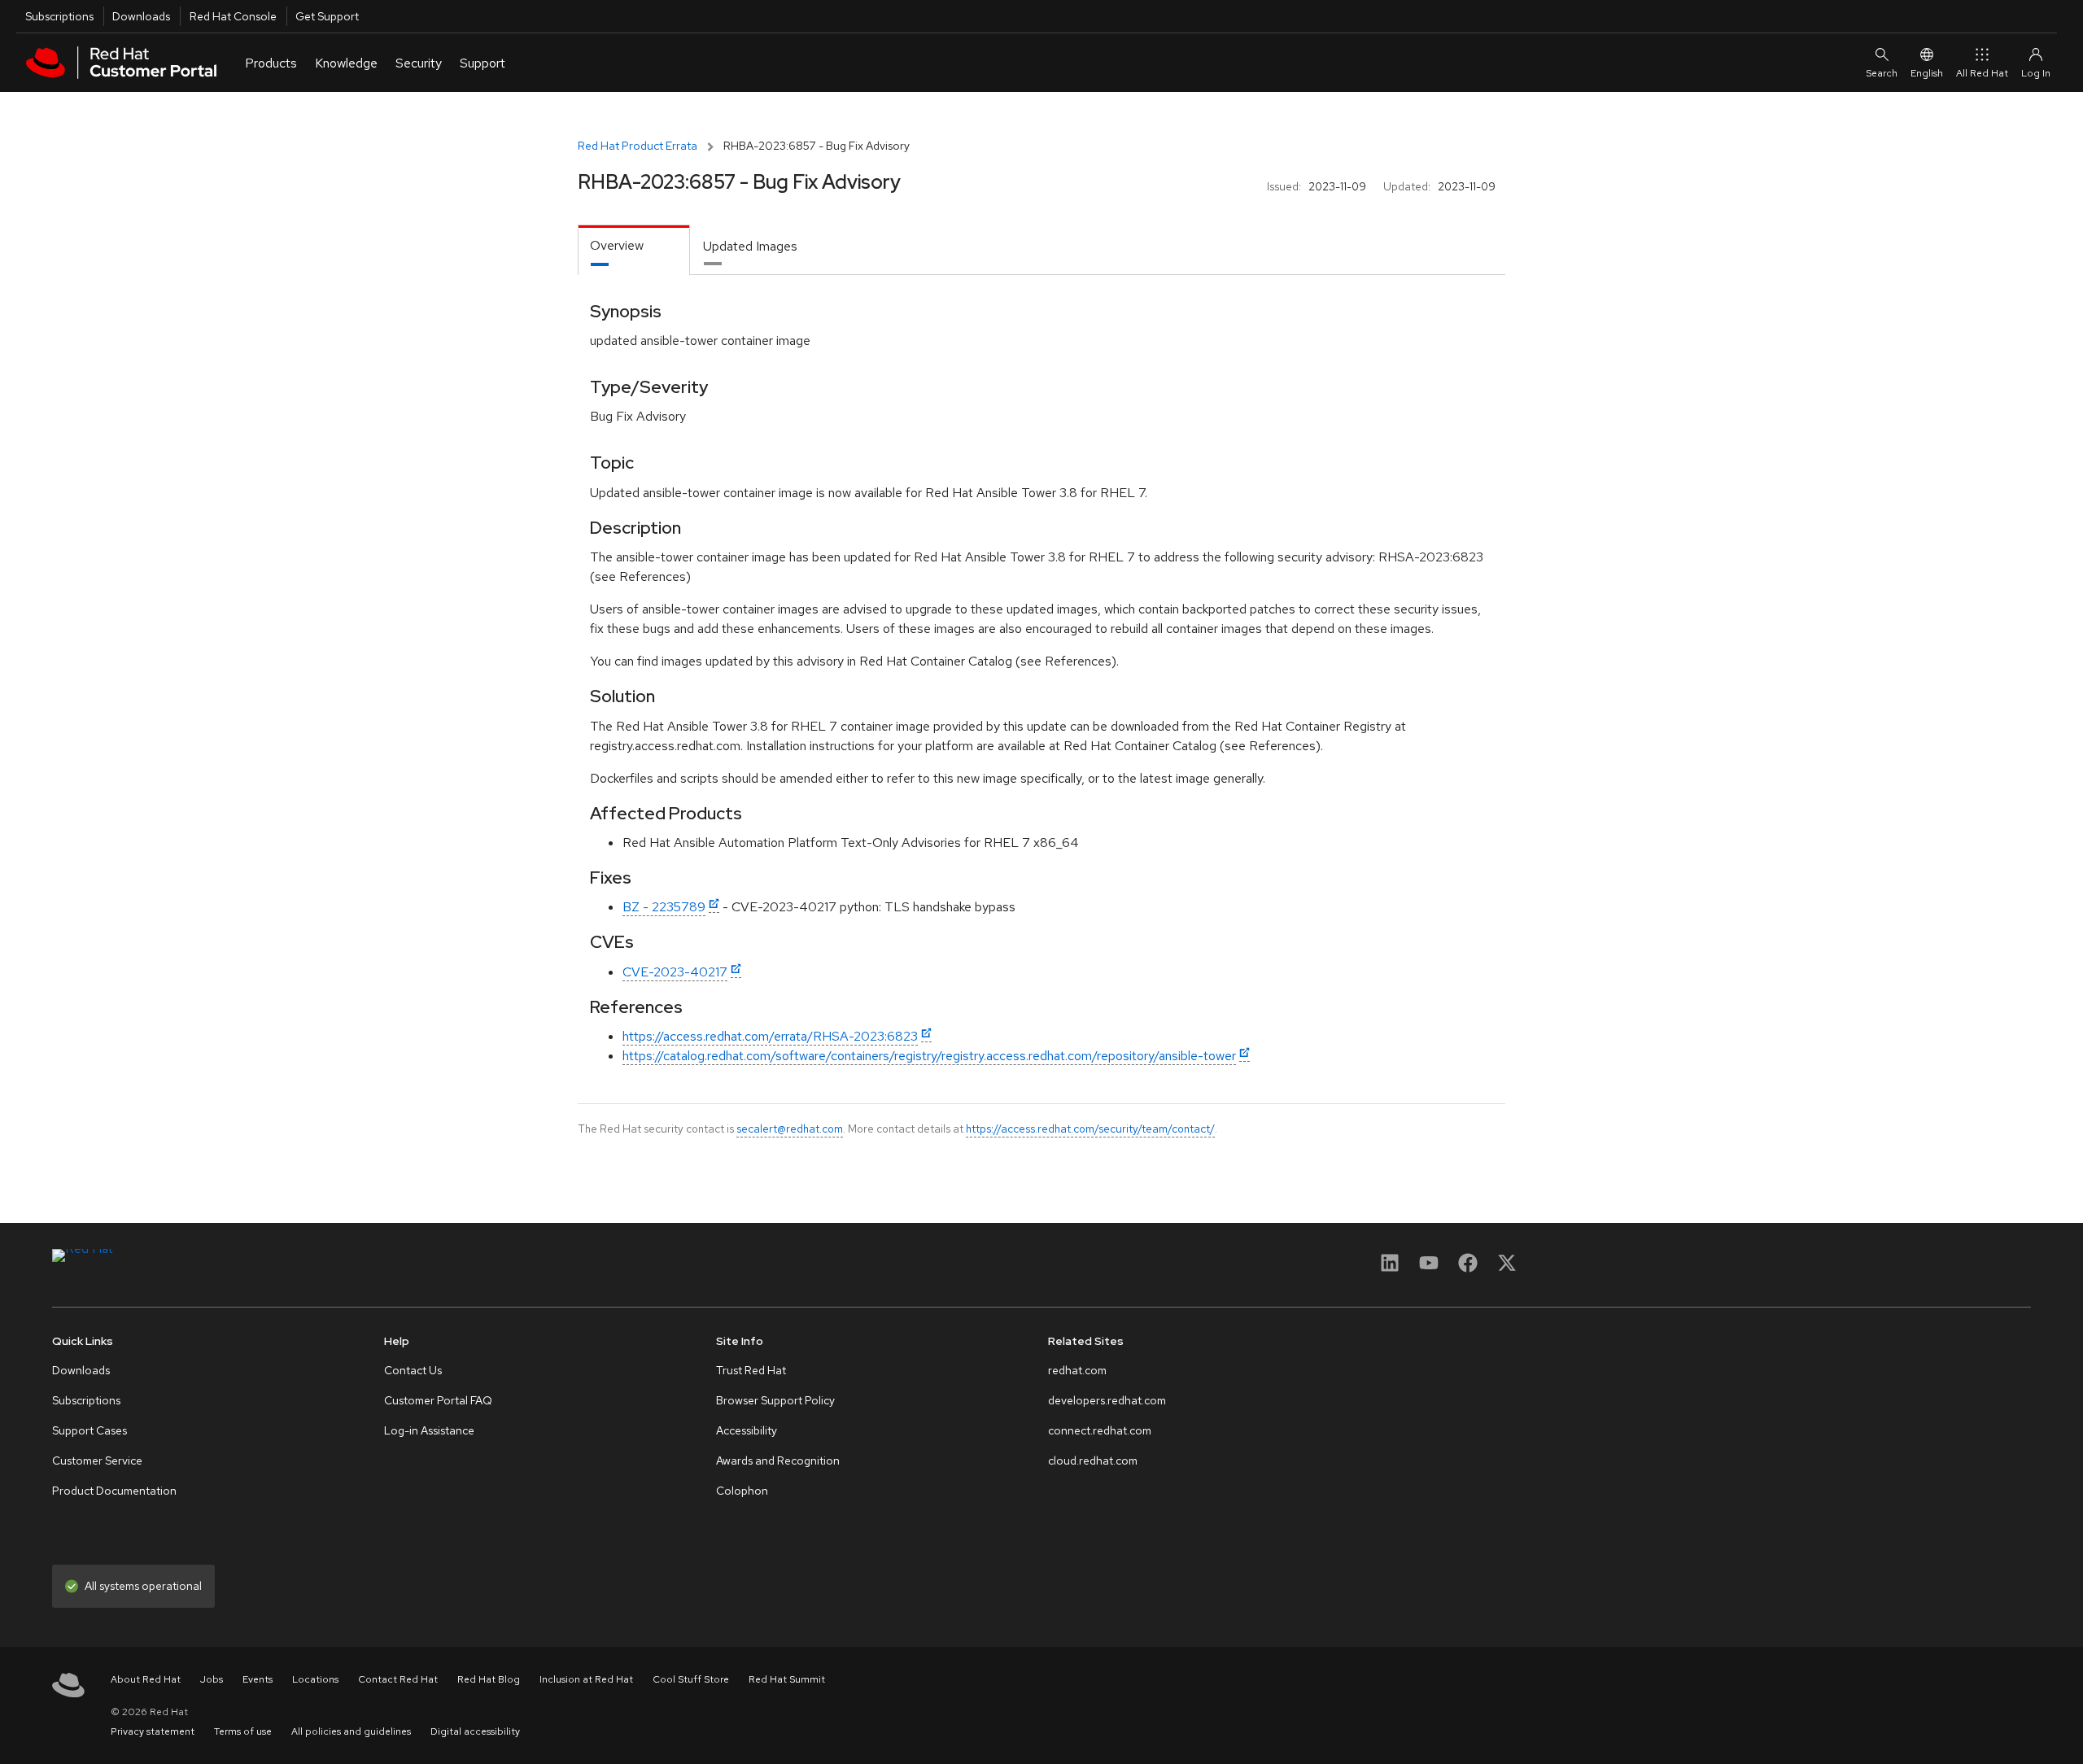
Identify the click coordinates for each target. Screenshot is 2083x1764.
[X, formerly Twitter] (1507, 1268)
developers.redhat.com (1107, 1400)
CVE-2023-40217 (675, 972)
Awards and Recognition (778, 1461)
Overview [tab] (617, 245)
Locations (315, 1679)
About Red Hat (146, 1679)
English (1927, 73)
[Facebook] (1468, 1268)
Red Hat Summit (787, 1679)
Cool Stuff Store (691, 1679)
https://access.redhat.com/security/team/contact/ (1090, 1129)
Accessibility (747, 1430)
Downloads (141, 16)
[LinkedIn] (1390, 1268)
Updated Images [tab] (750, 246)
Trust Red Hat (751, 1370)
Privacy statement (153, 1731)
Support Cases (90, 1430)
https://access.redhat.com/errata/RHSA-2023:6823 (770, 1036)
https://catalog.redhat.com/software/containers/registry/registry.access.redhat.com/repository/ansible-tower (929, 1056)
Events (258, 1679)
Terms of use (243, 1731)
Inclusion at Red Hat (586, 1679)
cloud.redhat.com (1093, 1461)
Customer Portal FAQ (438, 1400)
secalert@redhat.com (790, 1129)
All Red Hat (1982, 73)
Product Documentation (114, 1491)
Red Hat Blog (489, 1679)
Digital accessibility (475, 1731)
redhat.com (1077, 1370)
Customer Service (97, 1461)
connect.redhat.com (1100, 1430)
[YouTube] (1429, 1268)
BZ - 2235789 (664, 907)
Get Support (327, 16)
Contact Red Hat (398, 1679)
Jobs (212, 1679)
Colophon (742, 1491)
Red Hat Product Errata (638, 146)
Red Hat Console (233, 16)
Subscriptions (59, 16)
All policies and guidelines (351, 1731)
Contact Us (413, 1370)
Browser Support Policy (775, 1400)
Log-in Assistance (429, 1430)
